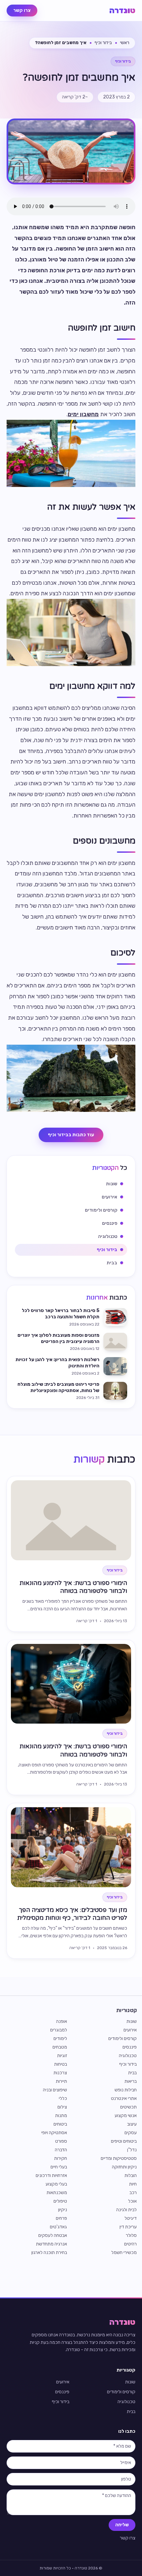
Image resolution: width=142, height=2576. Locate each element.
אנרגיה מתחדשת (52, 2244)
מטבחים (60, 2047)
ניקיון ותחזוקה (124, 2167)
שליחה (122, 2525)
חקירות (61, 2158)
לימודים (60, 2039)
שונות (132, 2021)
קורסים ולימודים (123, 2039)
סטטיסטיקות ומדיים (119, 2158)
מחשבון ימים (83, 414)
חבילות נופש (126, 2090)
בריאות (131, 2081)
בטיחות (61, 2064)
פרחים (61, 2218)
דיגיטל (131, 2218)
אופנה (62, 2021)
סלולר (131, 2235)
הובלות (131, 2175)
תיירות (61, 2081)
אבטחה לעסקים (53, 2235)
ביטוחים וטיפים (124, 2141)
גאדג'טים (58, 2227)
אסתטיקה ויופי (54, 2133)
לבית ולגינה (126, 2210)
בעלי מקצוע (56, 2184)
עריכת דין (128, 2227)
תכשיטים (128, 2107)
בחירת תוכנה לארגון (49, 2253)
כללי (63, 2098)
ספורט (61, 2141)
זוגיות (62, 2056)
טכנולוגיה (128, 2056)
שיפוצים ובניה (55, 2090)
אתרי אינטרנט (124, 2098)
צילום (62, 2107)
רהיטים (130, 2244)
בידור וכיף (103, 43)
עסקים (131, 2133)
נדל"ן (132, 2150)
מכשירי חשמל (124, 2253)
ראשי (124, 43)
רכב (133, 2193)
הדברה (61, 2150)
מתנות (61, 2116)
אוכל (132, 2201)
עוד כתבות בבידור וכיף (71, 1135)
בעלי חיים (59, 2167)
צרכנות (60, 2073)
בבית (132, 2073)
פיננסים (130, 2047)
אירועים (130, 2030)
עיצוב (132, 2124)
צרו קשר (22, 10)
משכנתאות (57, 2193)
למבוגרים (59, 2030)
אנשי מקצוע (126, 2116)
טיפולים (60, 2201)
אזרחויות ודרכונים (51, 2175)
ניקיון (63, 2210)
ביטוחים (60, 2124)
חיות (133, 2184)
